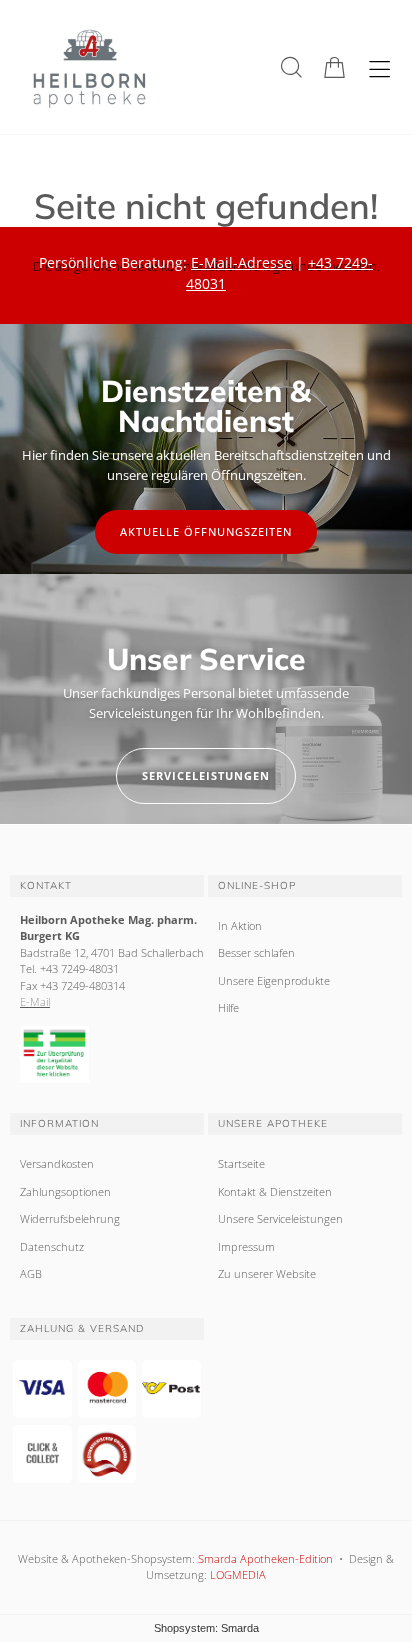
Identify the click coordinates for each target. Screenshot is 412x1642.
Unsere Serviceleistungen (280, 1218)
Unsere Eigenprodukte (274, 980)
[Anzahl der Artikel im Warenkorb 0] (334, 67)
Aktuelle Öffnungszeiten (206, 531)
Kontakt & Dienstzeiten (275, 1191)
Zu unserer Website (267, 1273)
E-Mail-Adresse (241, 262)
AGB (31, 1273)
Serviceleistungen (206, 775)
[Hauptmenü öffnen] (379, 69)
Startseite (241, 1163)
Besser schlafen (256, 952)
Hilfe (228, 1007)
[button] (291, 67)
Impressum (246, 1246)
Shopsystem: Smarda (206, 1628)
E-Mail (35, 1001)
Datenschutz (52, 1246)
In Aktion (240, 925)
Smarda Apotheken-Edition (265, 1558)
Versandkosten (57, 1163)
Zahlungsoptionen (65, 1191)
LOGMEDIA (238, 1574)
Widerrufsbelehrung (70, 1218)
